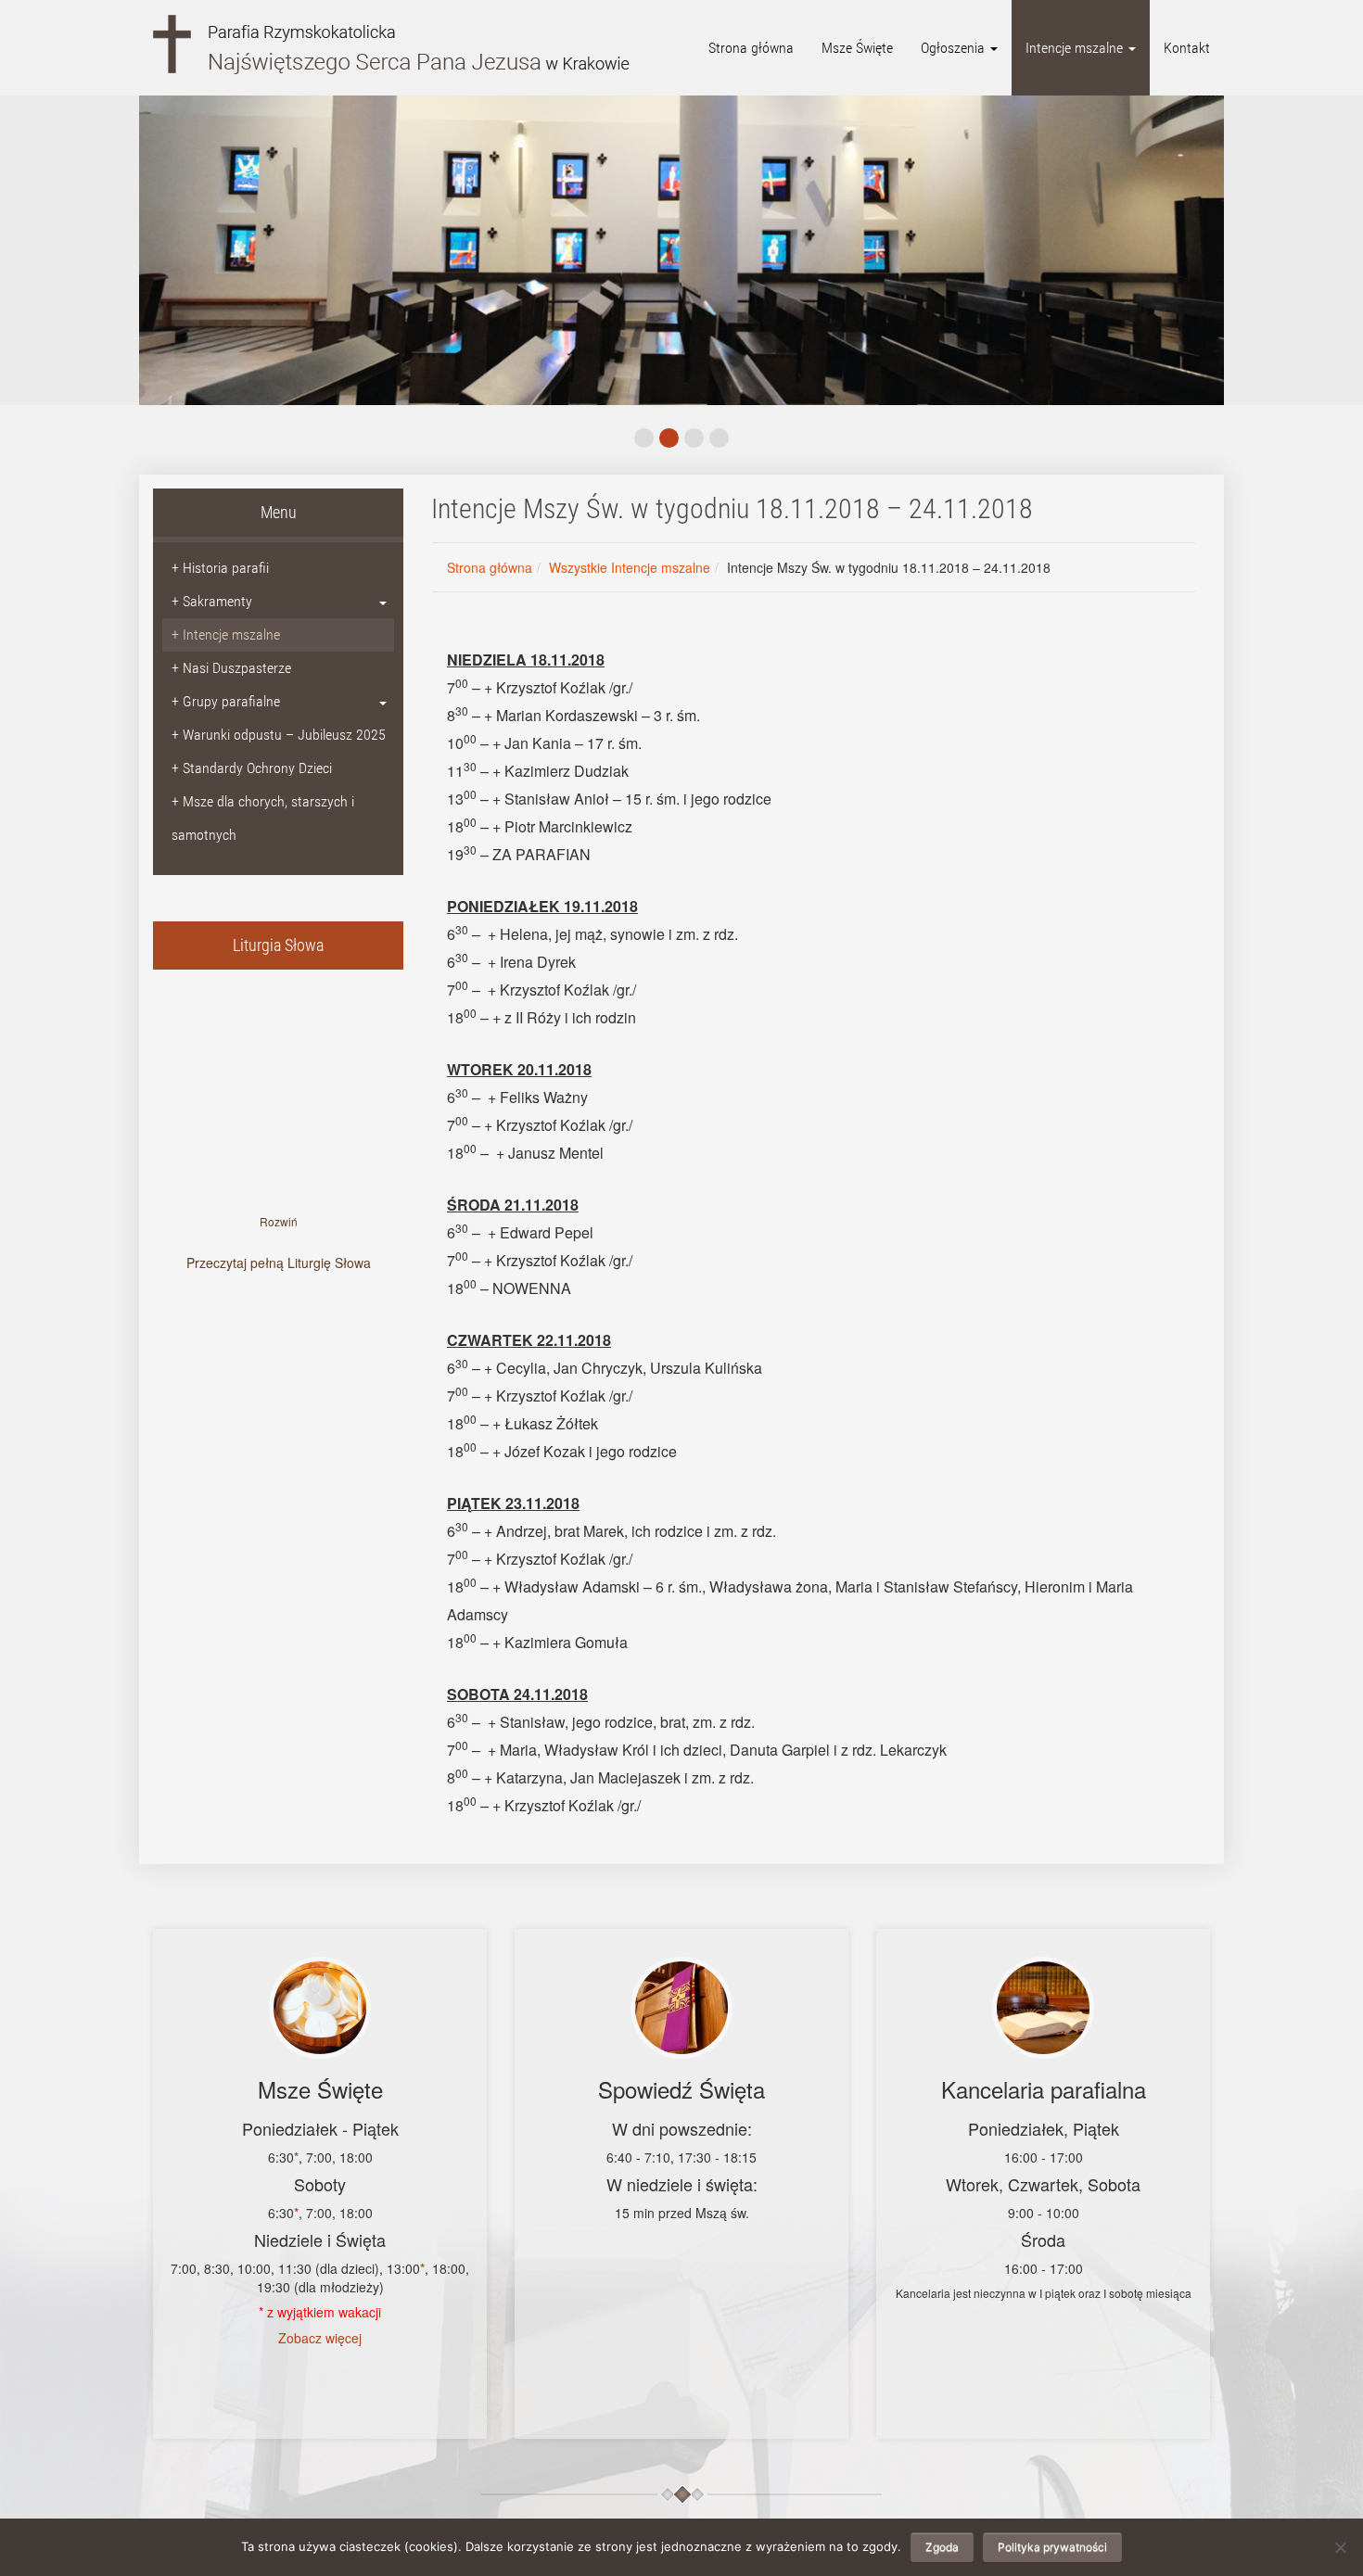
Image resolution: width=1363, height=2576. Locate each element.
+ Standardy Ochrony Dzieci (252, 768)
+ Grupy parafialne (226, 701)
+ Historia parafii (220, 568)
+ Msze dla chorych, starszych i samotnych (263, 818)
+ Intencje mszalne (226, 634)
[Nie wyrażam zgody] (1340, 2547)
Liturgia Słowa (278, 945)
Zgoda (942, 2547)
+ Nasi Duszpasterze (231, 668)
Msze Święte (857, 48)
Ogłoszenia (955, 48)
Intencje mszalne (1076, 48)
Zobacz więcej (320, 2338)
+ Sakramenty (212, 601)
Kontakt (1187, 48)
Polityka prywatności (1052, 2547)
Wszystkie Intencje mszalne (630, 567)
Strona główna (751, 48)
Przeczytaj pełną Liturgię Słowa (279, 1263)
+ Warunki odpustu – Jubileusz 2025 (279, 735)
